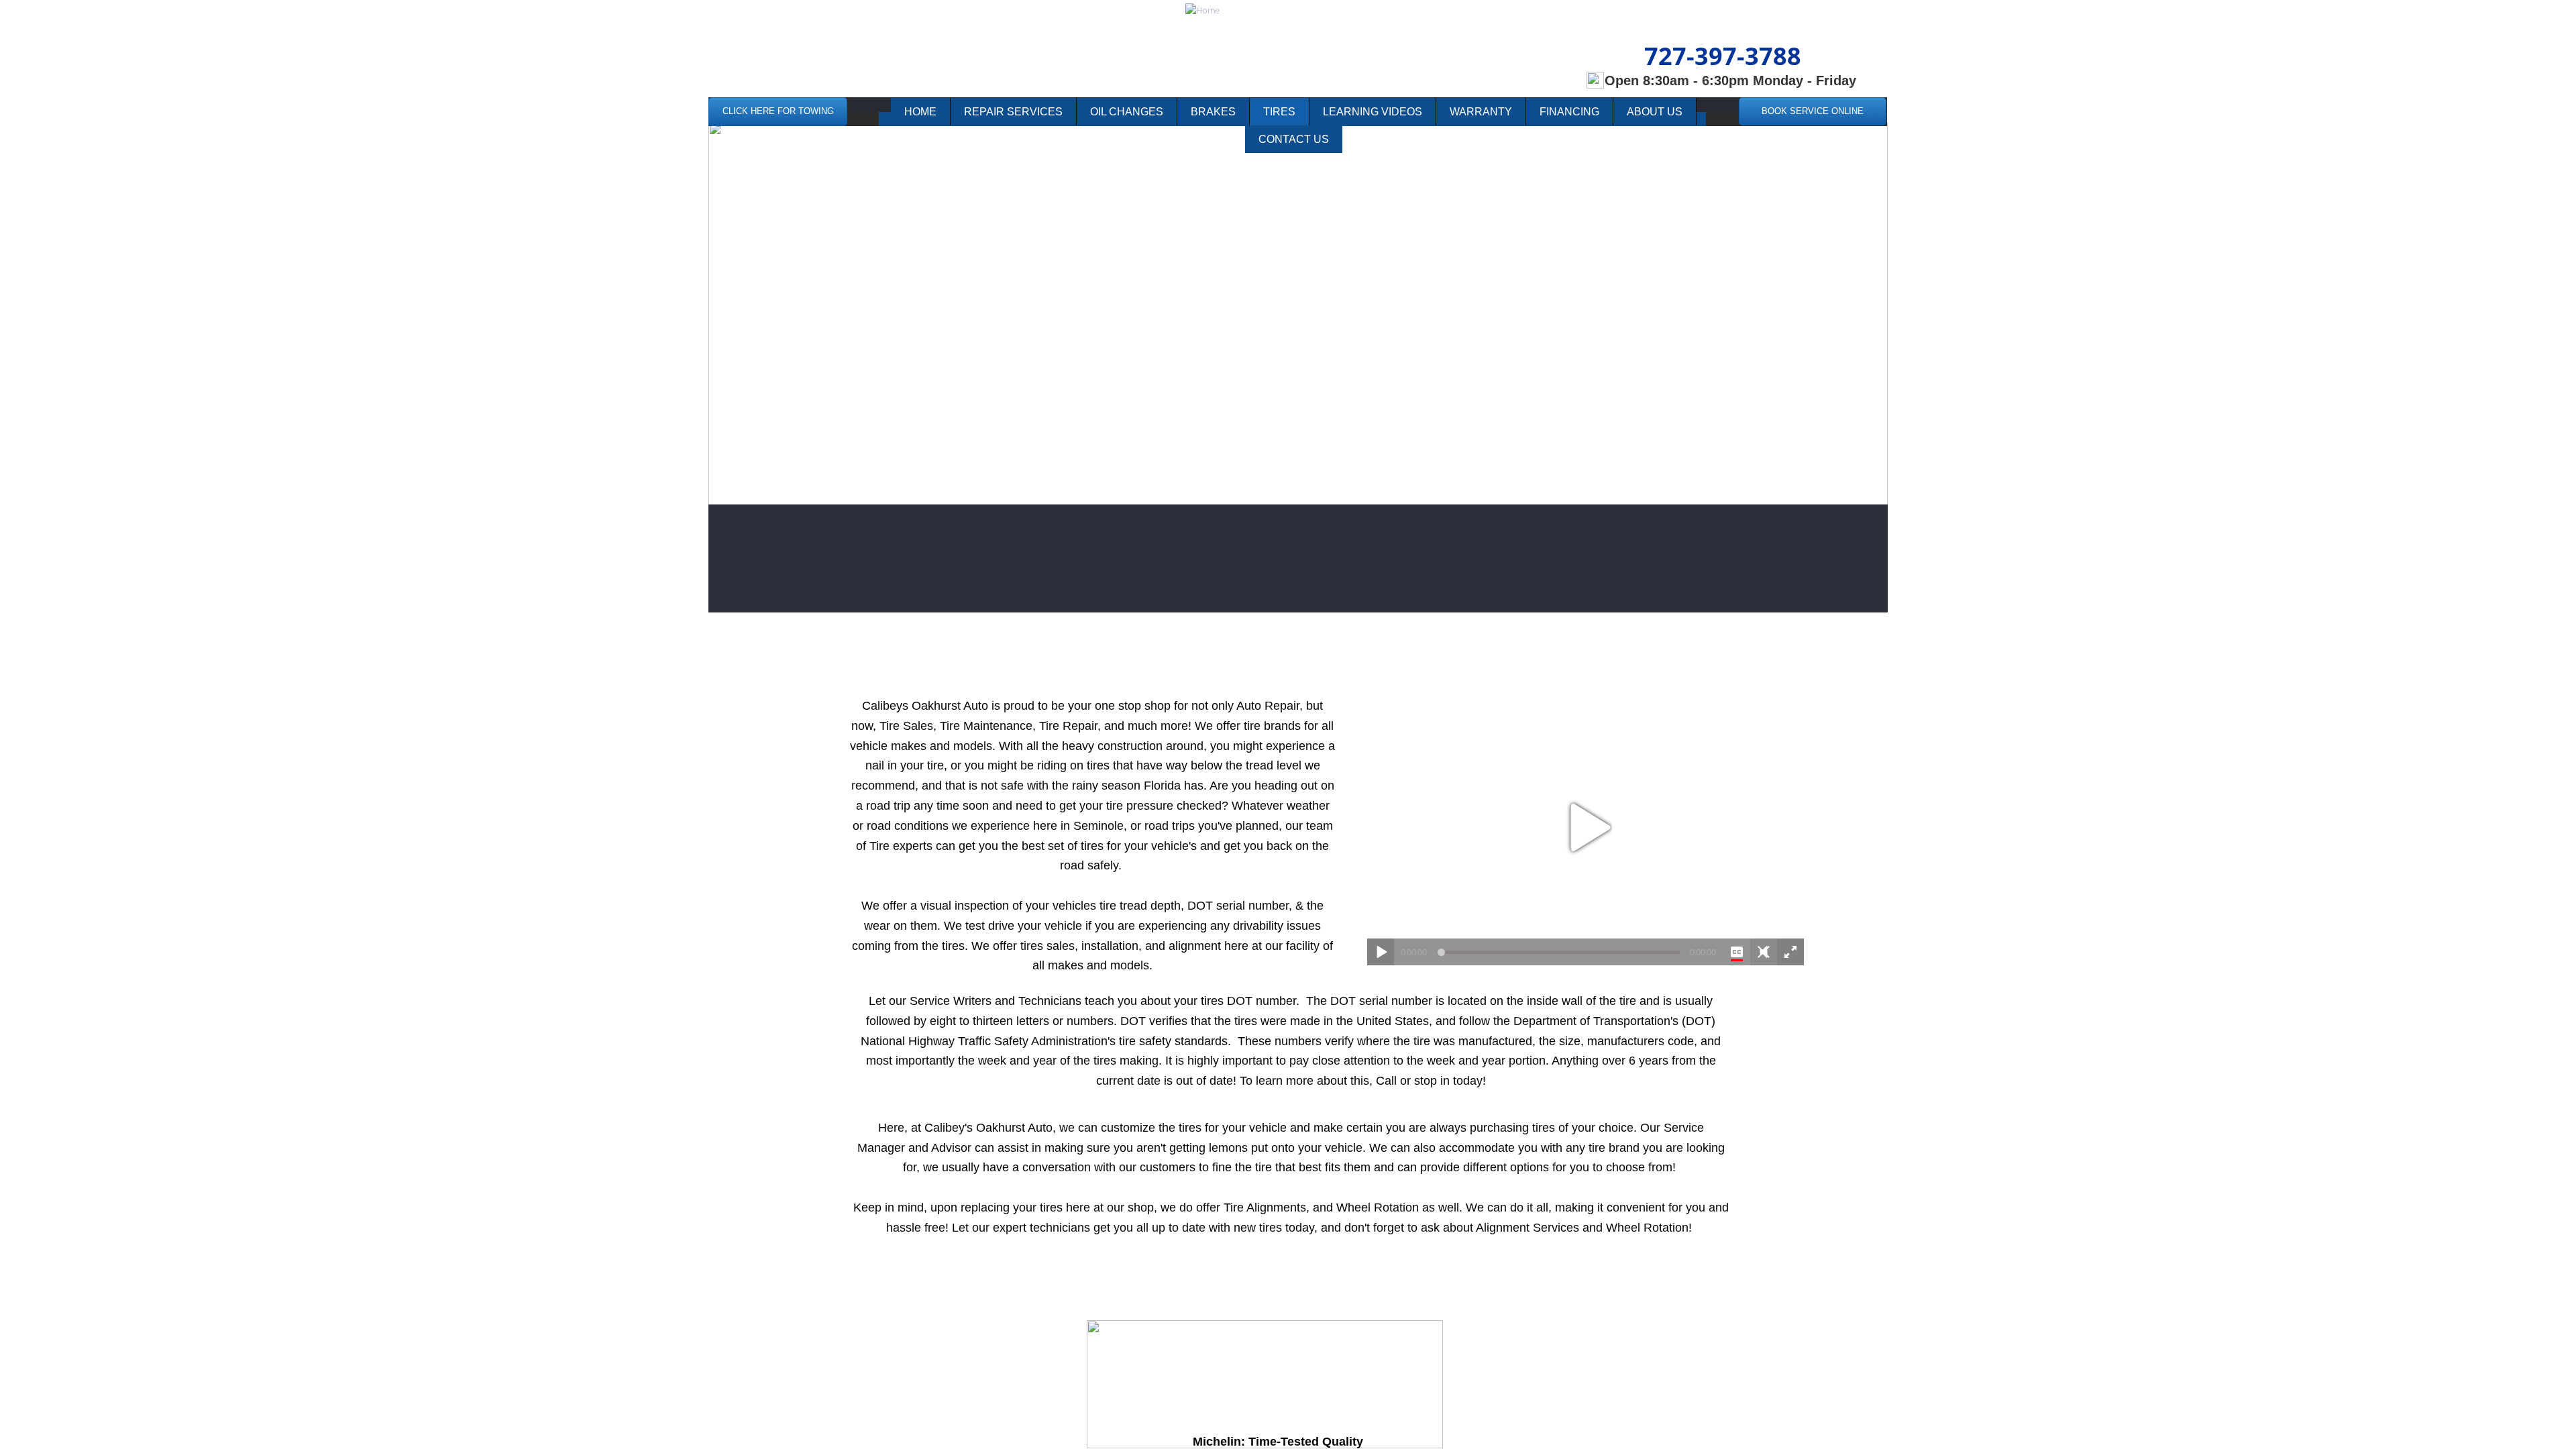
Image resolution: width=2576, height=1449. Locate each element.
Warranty (1481, 112)
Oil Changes (1127, 112)
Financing (1569, 112)
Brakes (1213, 112)
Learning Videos (1373, 112)
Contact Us (1294, 139)
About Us (1655, 112)
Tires (1279, 112)
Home (920, 112)
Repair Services (1013, 112)
